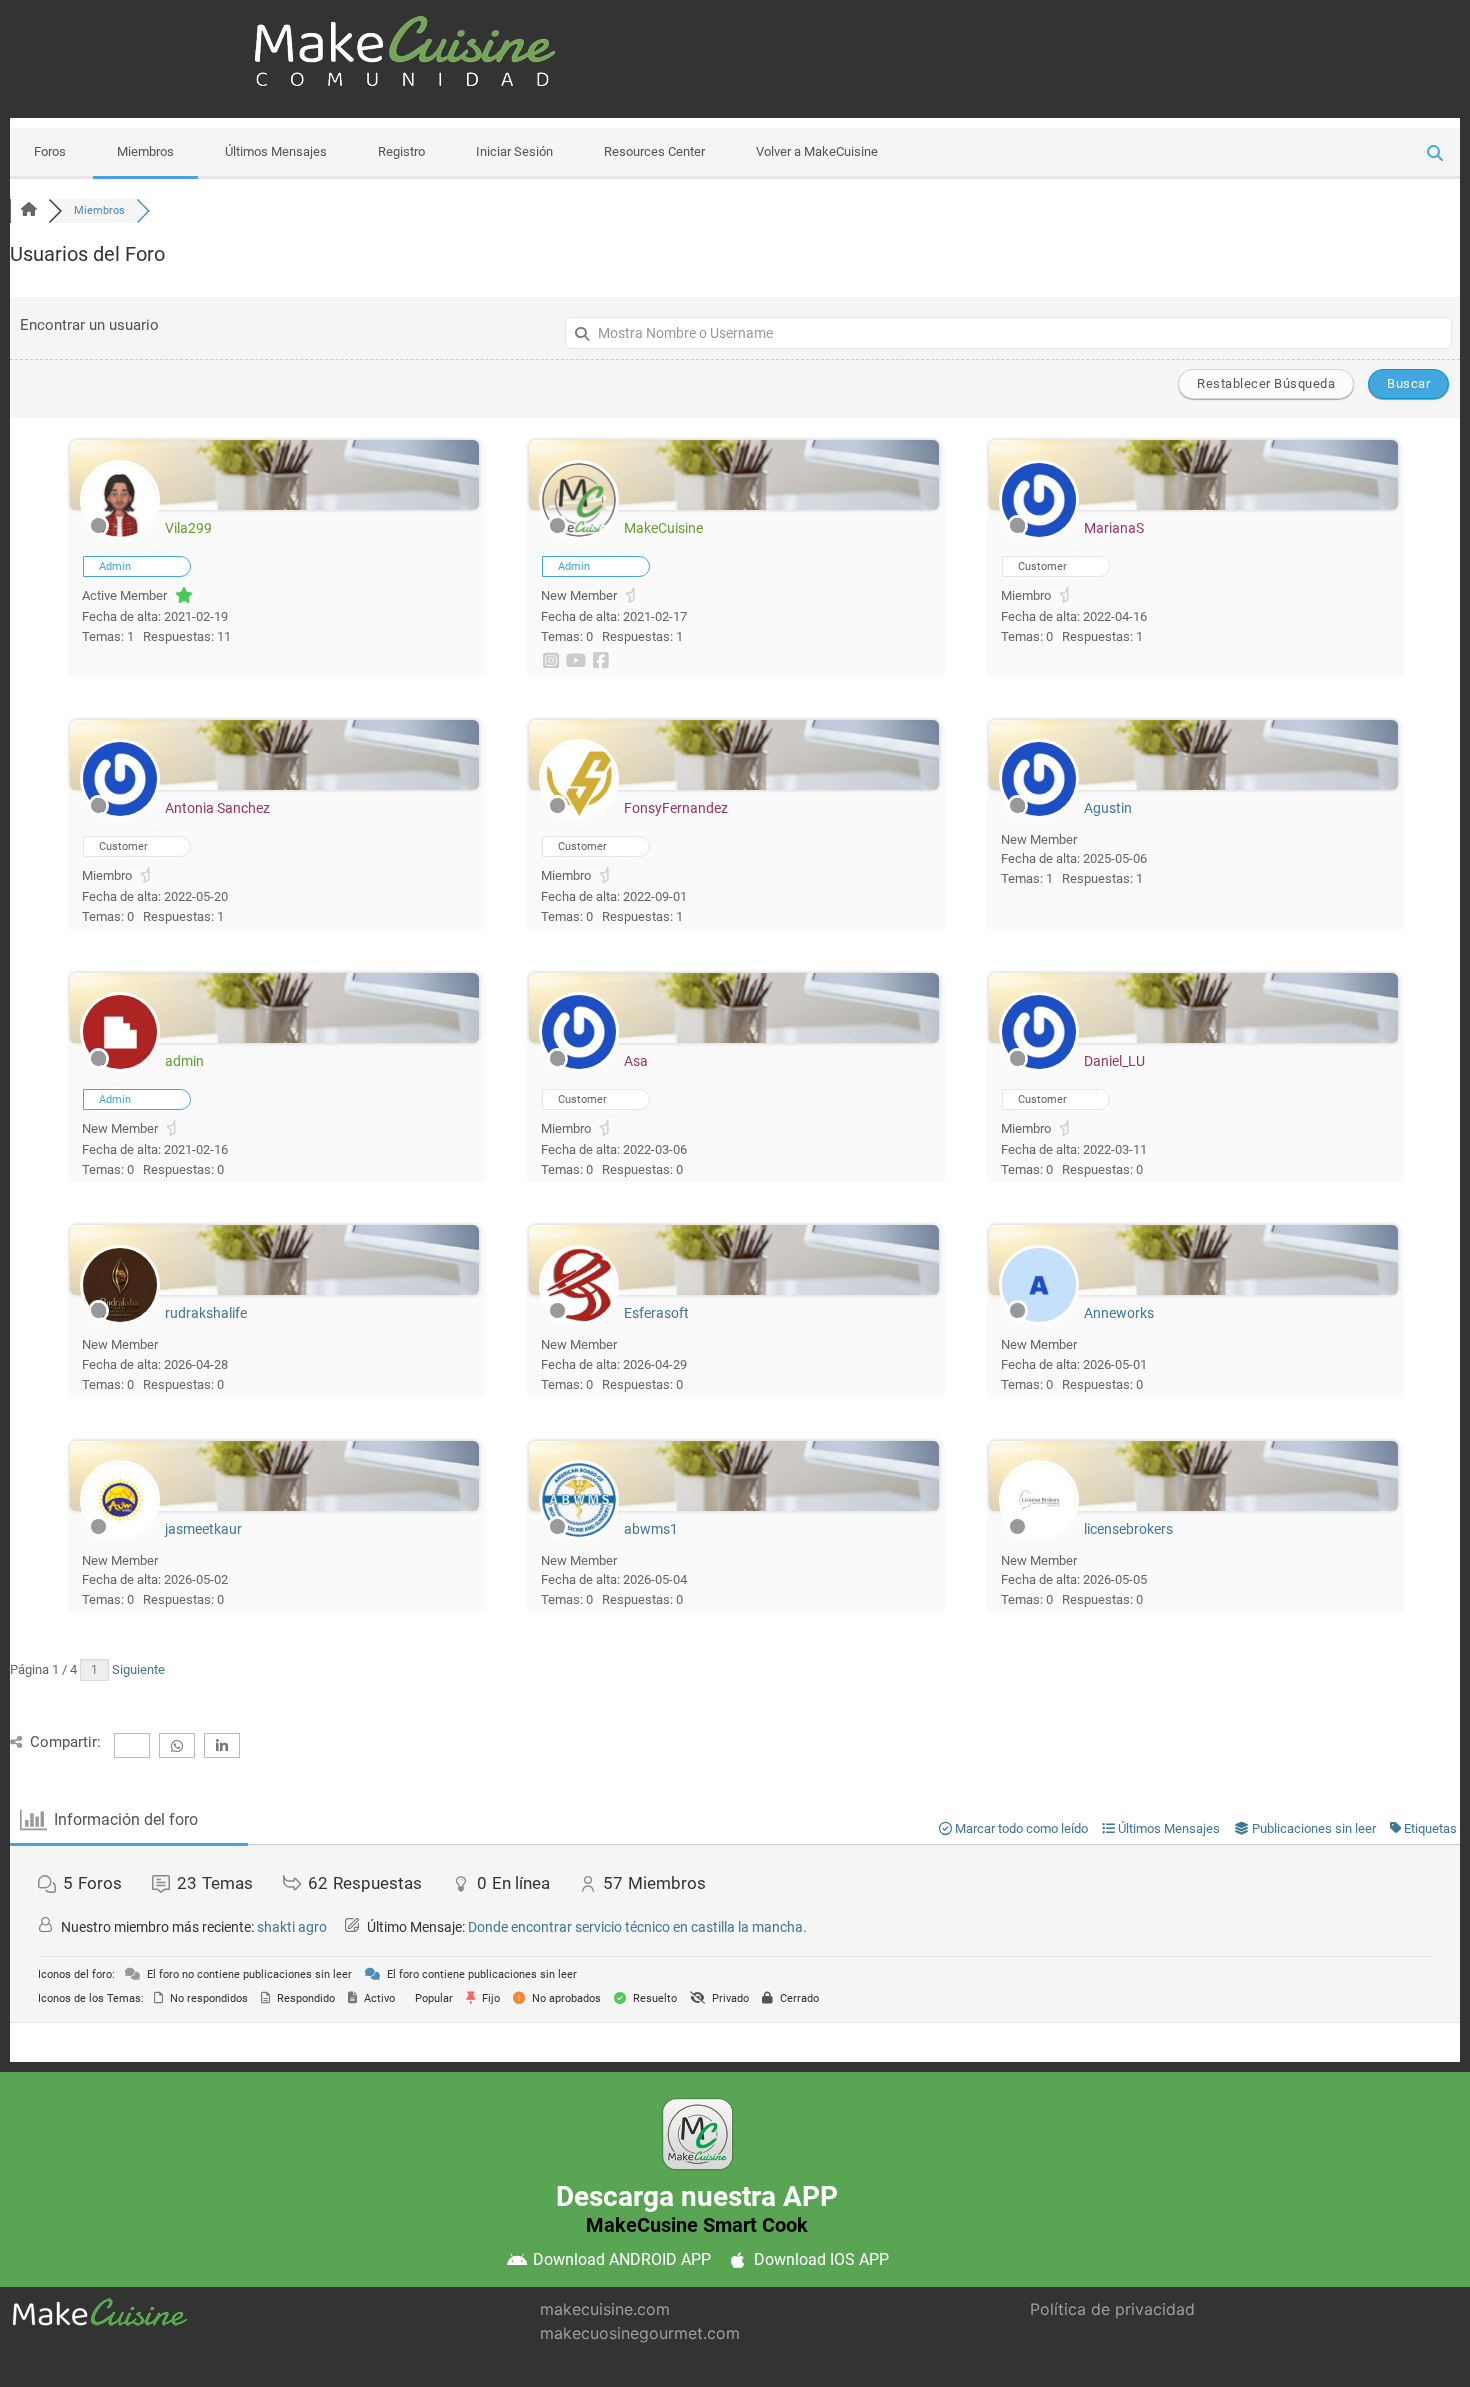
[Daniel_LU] (1039, 1067)
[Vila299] (120, 535)
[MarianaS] (1039, 535)
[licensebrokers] (1039, 1535)
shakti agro (292, 1927)
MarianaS (1114, 528)
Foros (50, 151)
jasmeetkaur (203, 1529)
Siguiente (140, 1669)
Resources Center (654, 151)
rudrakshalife (206, 1313)
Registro (401, 151)
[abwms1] (579, 1535)
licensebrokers (1128, 1529)
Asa (636, 1061)
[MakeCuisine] (579, 535)
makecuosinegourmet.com (640, 2333)
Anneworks (1119, 1313)
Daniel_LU (1114, 1061)
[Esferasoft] (579, 1320)
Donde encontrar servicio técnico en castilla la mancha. (637, 1927)
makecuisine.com (605, 2309)
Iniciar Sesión (514, 151)
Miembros (145, 151)
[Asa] (579, 1067)
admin (184, 1061)
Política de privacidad (1112, 2309)
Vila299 (188, 528)
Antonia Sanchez (217, 808)
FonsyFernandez (676, 808)
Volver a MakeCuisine (817, 151)
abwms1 (651, 1529)
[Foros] (29, 210)
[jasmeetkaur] (120, 1535)
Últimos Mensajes (276, 151)
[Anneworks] (1039, 1320)
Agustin (1108, 808)
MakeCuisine (663, 528)
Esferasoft (656, 1313)
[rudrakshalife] (120, 1320)
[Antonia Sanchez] (120, 814)
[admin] (120, 1067)
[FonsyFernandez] (579, 814)
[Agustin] (1039, 814)
